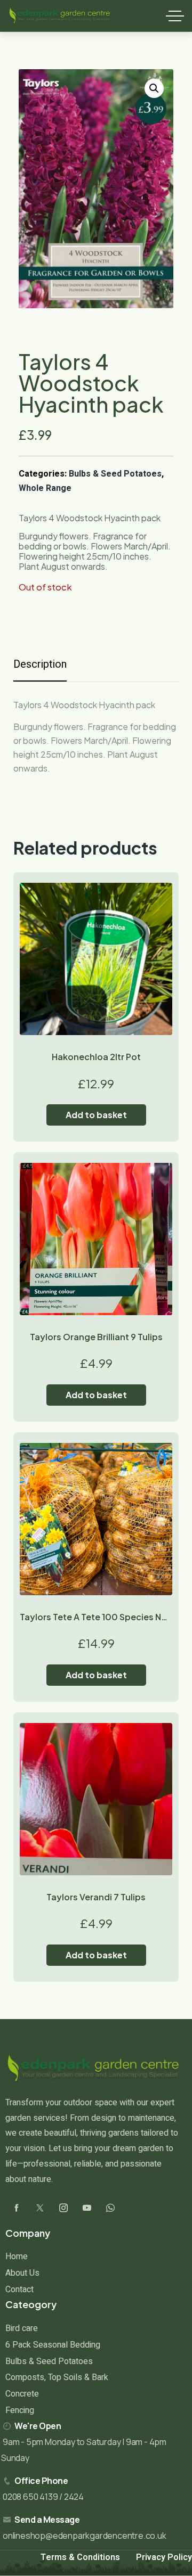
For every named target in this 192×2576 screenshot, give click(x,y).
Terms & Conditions (80, 2557)
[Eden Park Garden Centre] (60, 16)
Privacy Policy (164, 2557)
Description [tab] (40, 664)
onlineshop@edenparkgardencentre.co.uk (85, 2536)
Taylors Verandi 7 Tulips (96, 1897)
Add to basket (96, 1115)
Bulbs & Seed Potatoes (115, 474)
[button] (154, 88)
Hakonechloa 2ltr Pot (96, 1057)
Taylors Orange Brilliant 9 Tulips (96, 1337)
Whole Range (45, 488)
